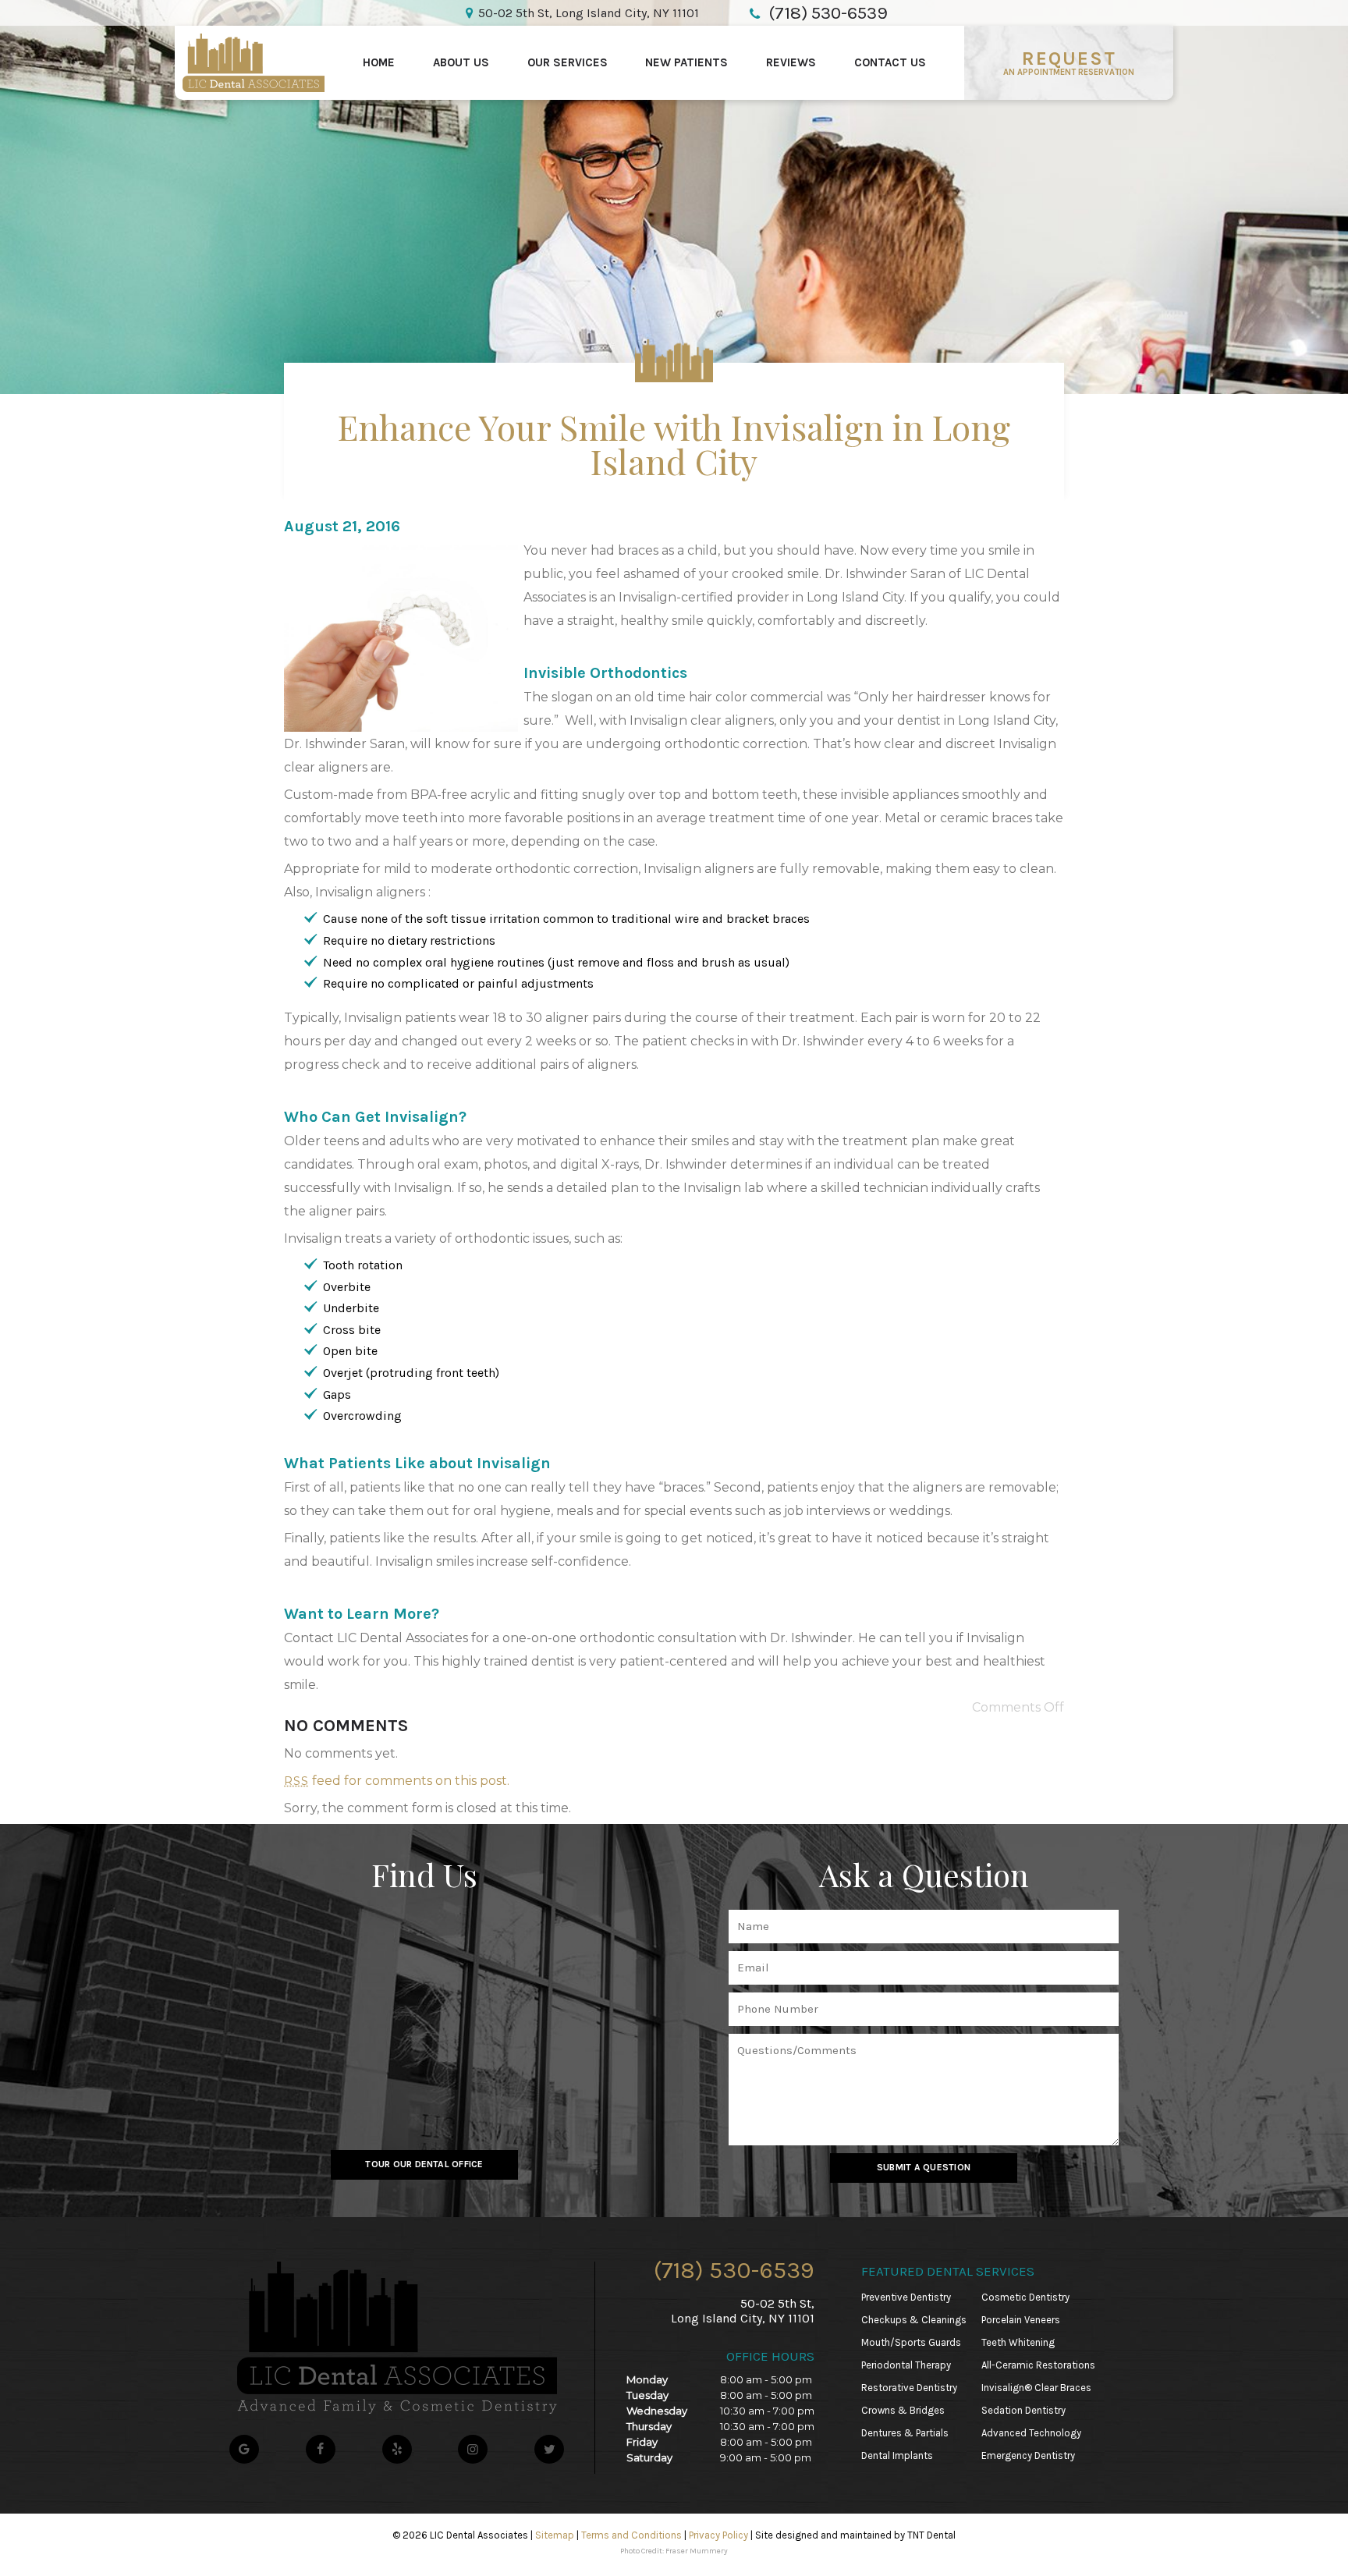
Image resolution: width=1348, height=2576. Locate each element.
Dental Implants (897, 2455)
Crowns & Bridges (903, 2410)
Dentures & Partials (905, 2433)
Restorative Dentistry (909, 2388)
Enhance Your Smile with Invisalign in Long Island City (674, 444)
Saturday (649, 2457)
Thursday (649, 2426)
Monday (647, 2379)
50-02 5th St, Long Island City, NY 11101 (589, 13)
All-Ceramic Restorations (1038, 2365)
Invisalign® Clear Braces (1036, 2388)
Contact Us (890, 62)
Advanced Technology (1031, 2433)
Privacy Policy (718, 2535)
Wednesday (657, 2411)
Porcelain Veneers (1021, 2320)
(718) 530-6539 (734, 2270)
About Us (461, 62)
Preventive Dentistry (906, 2297)
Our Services (568, 62)
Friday (642, 2442)
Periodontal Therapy (906, 2365)
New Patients (686, 62)
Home (379, 62)
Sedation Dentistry (1023, 2410)
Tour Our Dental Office (424, 2164)
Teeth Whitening (1018, 2342)
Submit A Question (924, 2167)
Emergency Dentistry (1028, 2455)
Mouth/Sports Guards (911, 2342)
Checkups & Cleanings (914, 2320)
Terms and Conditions (631, 2535)
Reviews (791, 62)
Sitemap (555, 2535)
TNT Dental (931, 2535)
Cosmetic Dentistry (1025, 2297)
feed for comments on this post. (397, 1781)
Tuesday (647, 2395)
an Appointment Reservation (1069, 62)
